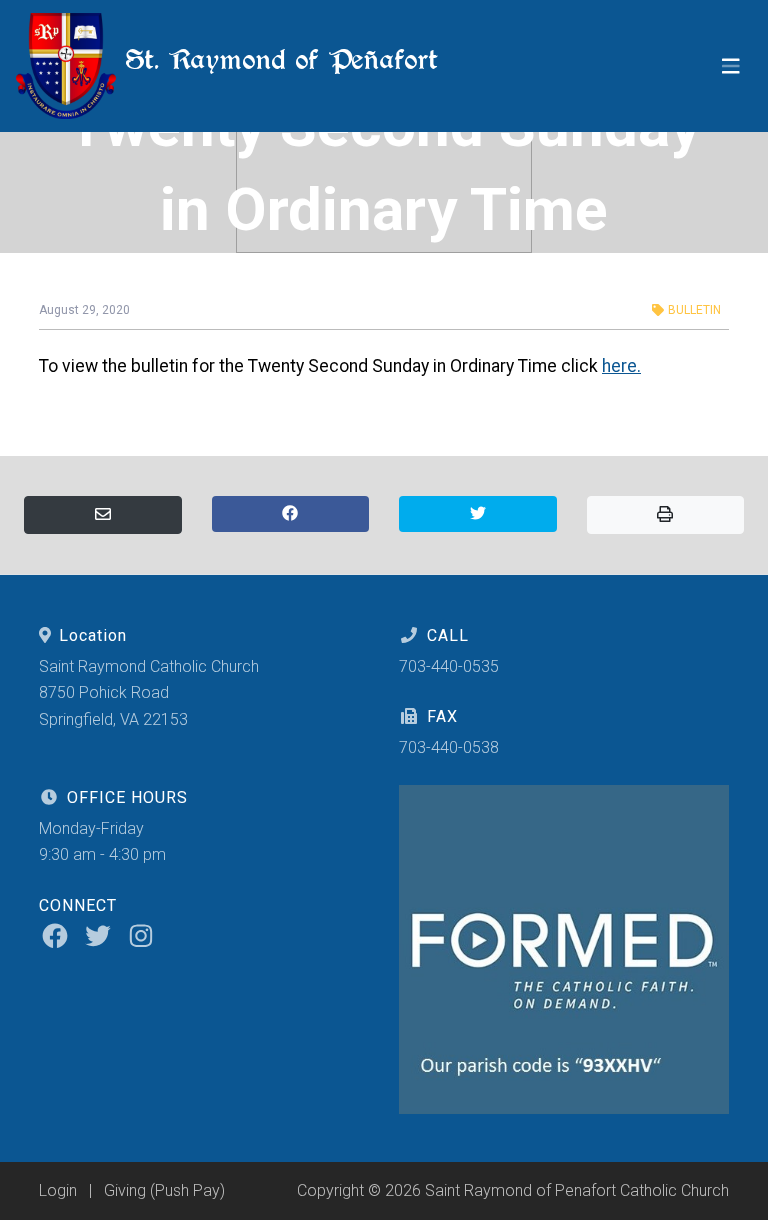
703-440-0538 (449, 747)
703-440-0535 (449, 666)
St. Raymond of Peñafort (277, 59)
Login (58, 1190)
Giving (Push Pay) (164, 1190)
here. (621, 366)
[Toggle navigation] (731, 66)
